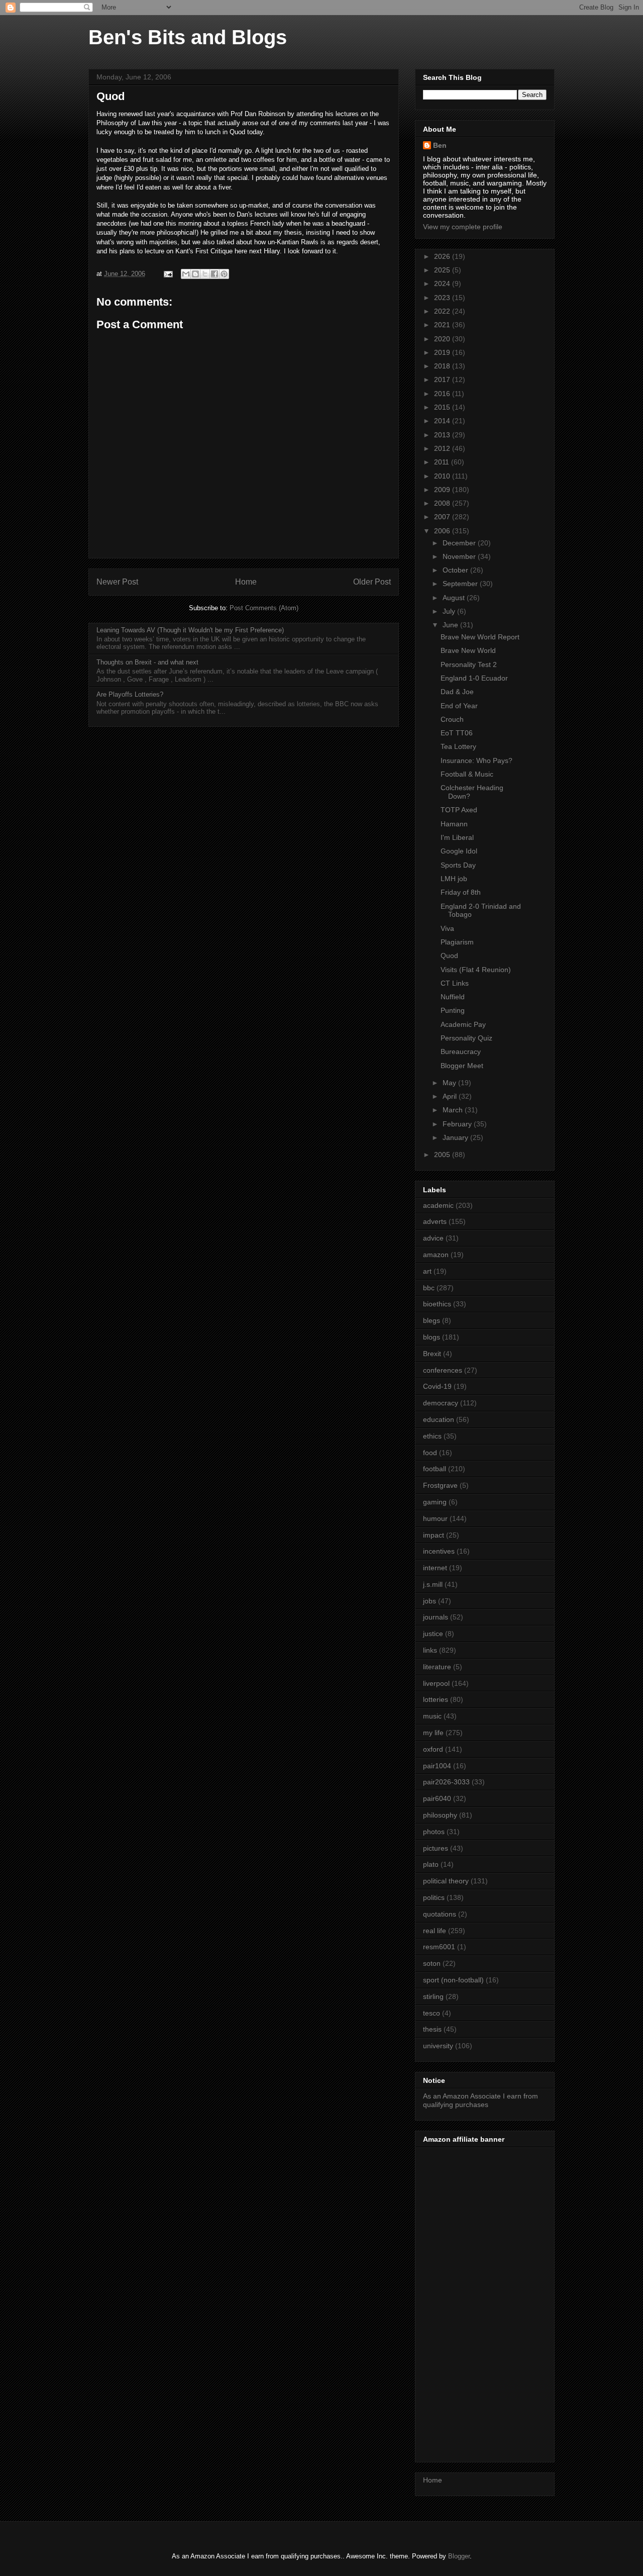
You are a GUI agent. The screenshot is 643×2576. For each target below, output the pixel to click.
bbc (429, 1288)
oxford (433, 1749)
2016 (443, 394)
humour (435, 1518)
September (461, 584)
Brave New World (468, 650)
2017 (443, 379)
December (460, 543)
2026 (443, 256)
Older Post (372, 582)
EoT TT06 (457, 733)
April (451, 1096)
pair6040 (437, 1798)
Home (246, 582)
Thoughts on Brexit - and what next (147, 662)
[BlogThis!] (195, 274)
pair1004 (437, 1766)
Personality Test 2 (469, 664)
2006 (443, 531)
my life (433, 1733)
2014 (443, 421)
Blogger (459, 2556)
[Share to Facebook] (215, 274)
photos (434, 1832)
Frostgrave (440, 1485)
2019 (443, 352)
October (456, 570)
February (458, 1124)
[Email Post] (168, 274)
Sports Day (458, 865)
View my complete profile (463, 227)
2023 (443, 298)
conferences (443, 1370)
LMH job (454, 879)
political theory (446, 1881)
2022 (443, 311)
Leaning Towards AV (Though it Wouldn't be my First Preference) (190, 630)
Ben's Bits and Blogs (188, 37)
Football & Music (467, 774)
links (430, 1650)
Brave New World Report (480, 637)
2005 (443, 1155)
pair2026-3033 (446, 1782)
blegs (432, 1320)
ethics (432, 1436)
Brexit (432, 1354)
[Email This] (186, 274)
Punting (453, 1010)
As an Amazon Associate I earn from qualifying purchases (480, 2100)
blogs (432, 1337)
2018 (443, 366)
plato (431, 1864)
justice (433, 1634)
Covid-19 (437, 1386)
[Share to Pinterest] (224, 274)
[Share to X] (205, 274)
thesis (432, 2029)
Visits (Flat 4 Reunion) (476, 970)
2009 (443, 490)
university (438, 2046)
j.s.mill (433, 1584)
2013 (443, 435)
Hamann (454, 824)
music (432, 1716)
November (460, 556)
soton (432, 1963)
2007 (443, 517)
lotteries (436, 1699)
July (450, 611)
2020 (443, 339)
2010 (443, 476)
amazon (436, 1255)
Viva (447, 928)
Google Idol (459, 851)
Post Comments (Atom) (264, 608)
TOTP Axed (459, 810)
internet (435, 1568)
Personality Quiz (466, 1038)
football (435, 1469)
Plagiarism (457, 942)
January (456, 1137)
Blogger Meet (462, 1066)
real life (435, 1931)
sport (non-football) (453, 1980)
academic (438, 1205)
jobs (430, 1601)
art (427, 1271)
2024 (443, 283)
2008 (443, 503)
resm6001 (439, 1947)
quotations (440, 1914)
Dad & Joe (457, 692)
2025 (443, 270)
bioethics (437, 1304)
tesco (432, 2013)
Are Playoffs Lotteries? (130, 694)
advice (433, 1238)
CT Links (455, 983)
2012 (443, 448)
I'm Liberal (457, 837)
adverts (435, 1221)
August (455, 598)
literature (437, 1667)
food (430, 1453)
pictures (436, 1848)
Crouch (452, 719)
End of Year (459, 706)
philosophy (440, 1815)
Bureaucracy (461, 1052)
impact (434, 1535)
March (454, 1110)
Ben (440, 145)
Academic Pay (463, 1024)
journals (436, 1617)
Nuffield (453, 997)
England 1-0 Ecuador (474, 678)
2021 (443, 325)
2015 (443, 407)
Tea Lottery (458, 746)
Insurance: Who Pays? (476, 760)
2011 (443, 462)
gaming (435, 1502)
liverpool (436, 1683)
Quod (449, 956)
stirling (433, 1996)
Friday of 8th (461, 892)
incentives (439, 1551)
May (450, 1083)
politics (434, 1897)
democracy (441, 1403)
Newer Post (117, 582)
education (439, 1419)
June (451, 625)
